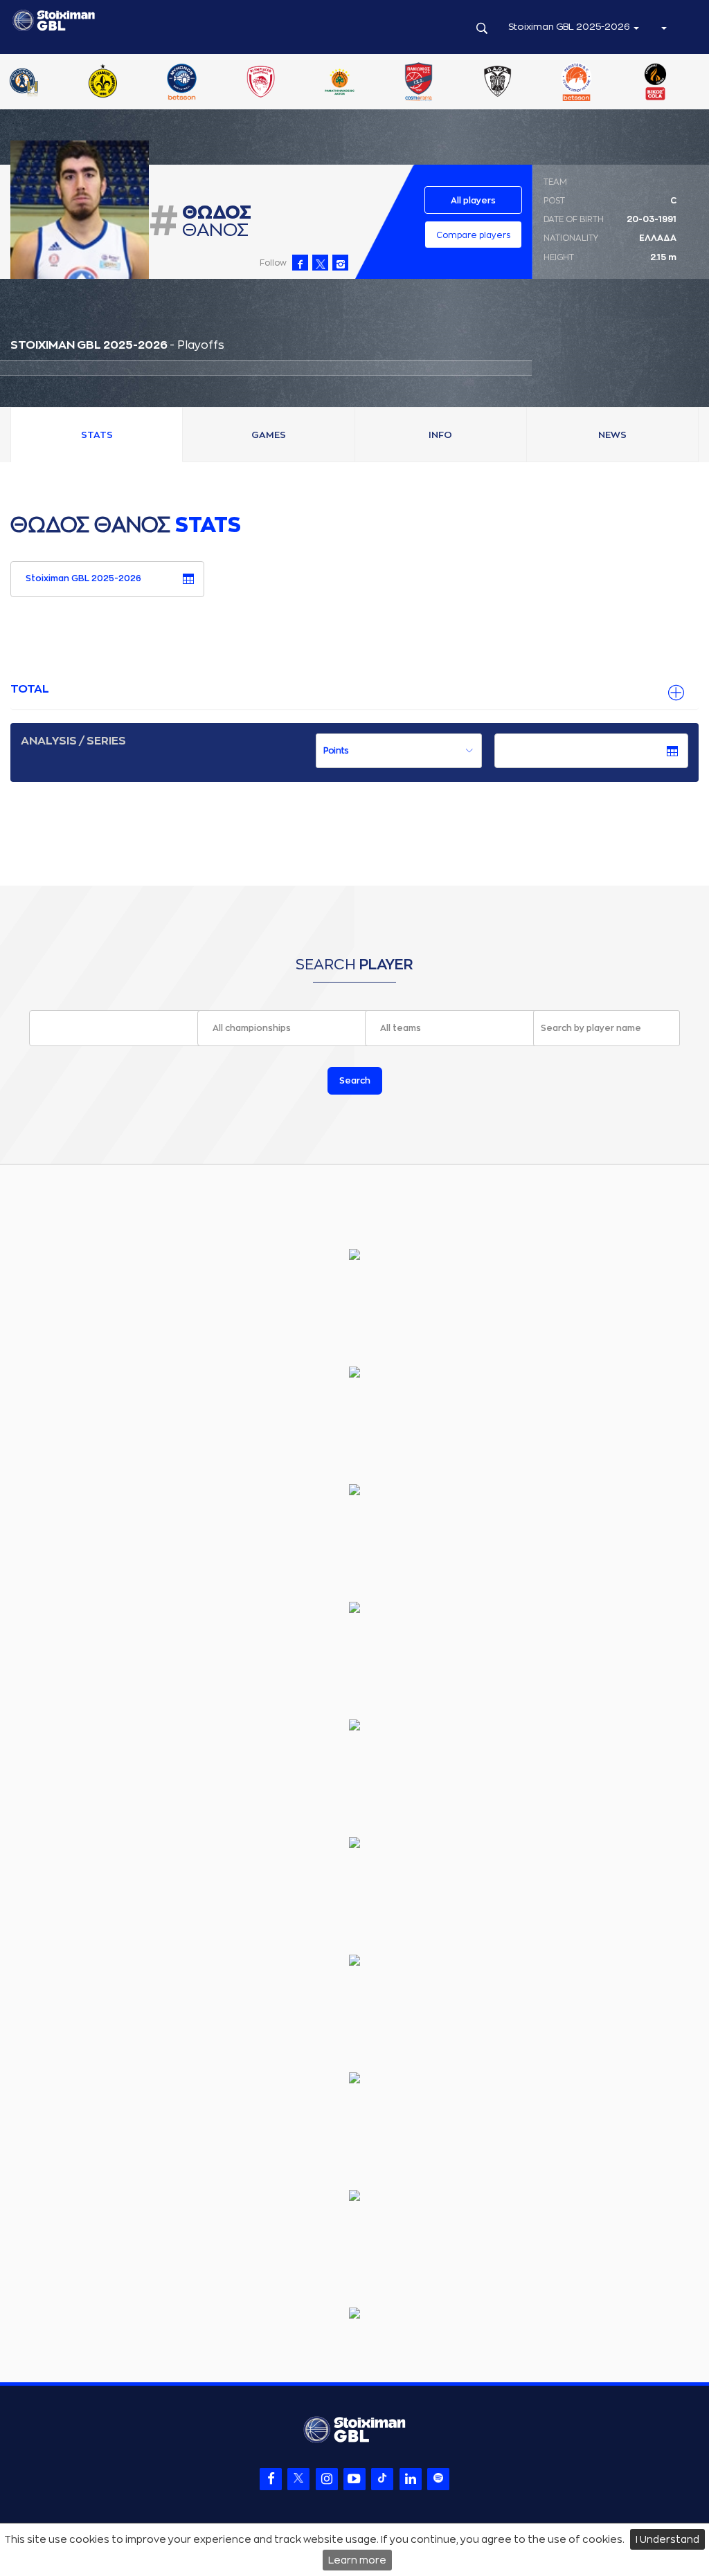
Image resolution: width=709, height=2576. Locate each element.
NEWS (612, 435)
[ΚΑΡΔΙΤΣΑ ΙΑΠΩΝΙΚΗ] (148, 83)
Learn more (357, 2560)
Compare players (473, 235)
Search (355, 1081)
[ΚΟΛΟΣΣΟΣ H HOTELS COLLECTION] (227, 83)
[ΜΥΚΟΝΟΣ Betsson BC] (385, 83)
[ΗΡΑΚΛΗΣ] (69, 83)
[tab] (354, 690)
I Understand (667, 2539)
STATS (97, 435)
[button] (663, 27)
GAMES (269, 435)
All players (473, 201)
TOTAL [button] (30, 689)
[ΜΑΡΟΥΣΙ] (306, 83)
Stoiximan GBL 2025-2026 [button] (570, 27)
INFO (440, 435)
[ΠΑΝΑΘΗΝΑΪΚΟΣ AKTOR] (544, 83)
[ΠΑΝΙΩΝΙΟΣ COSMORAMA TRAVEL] (622, 83)
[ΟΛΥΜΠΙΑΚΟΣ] (464, 83)
